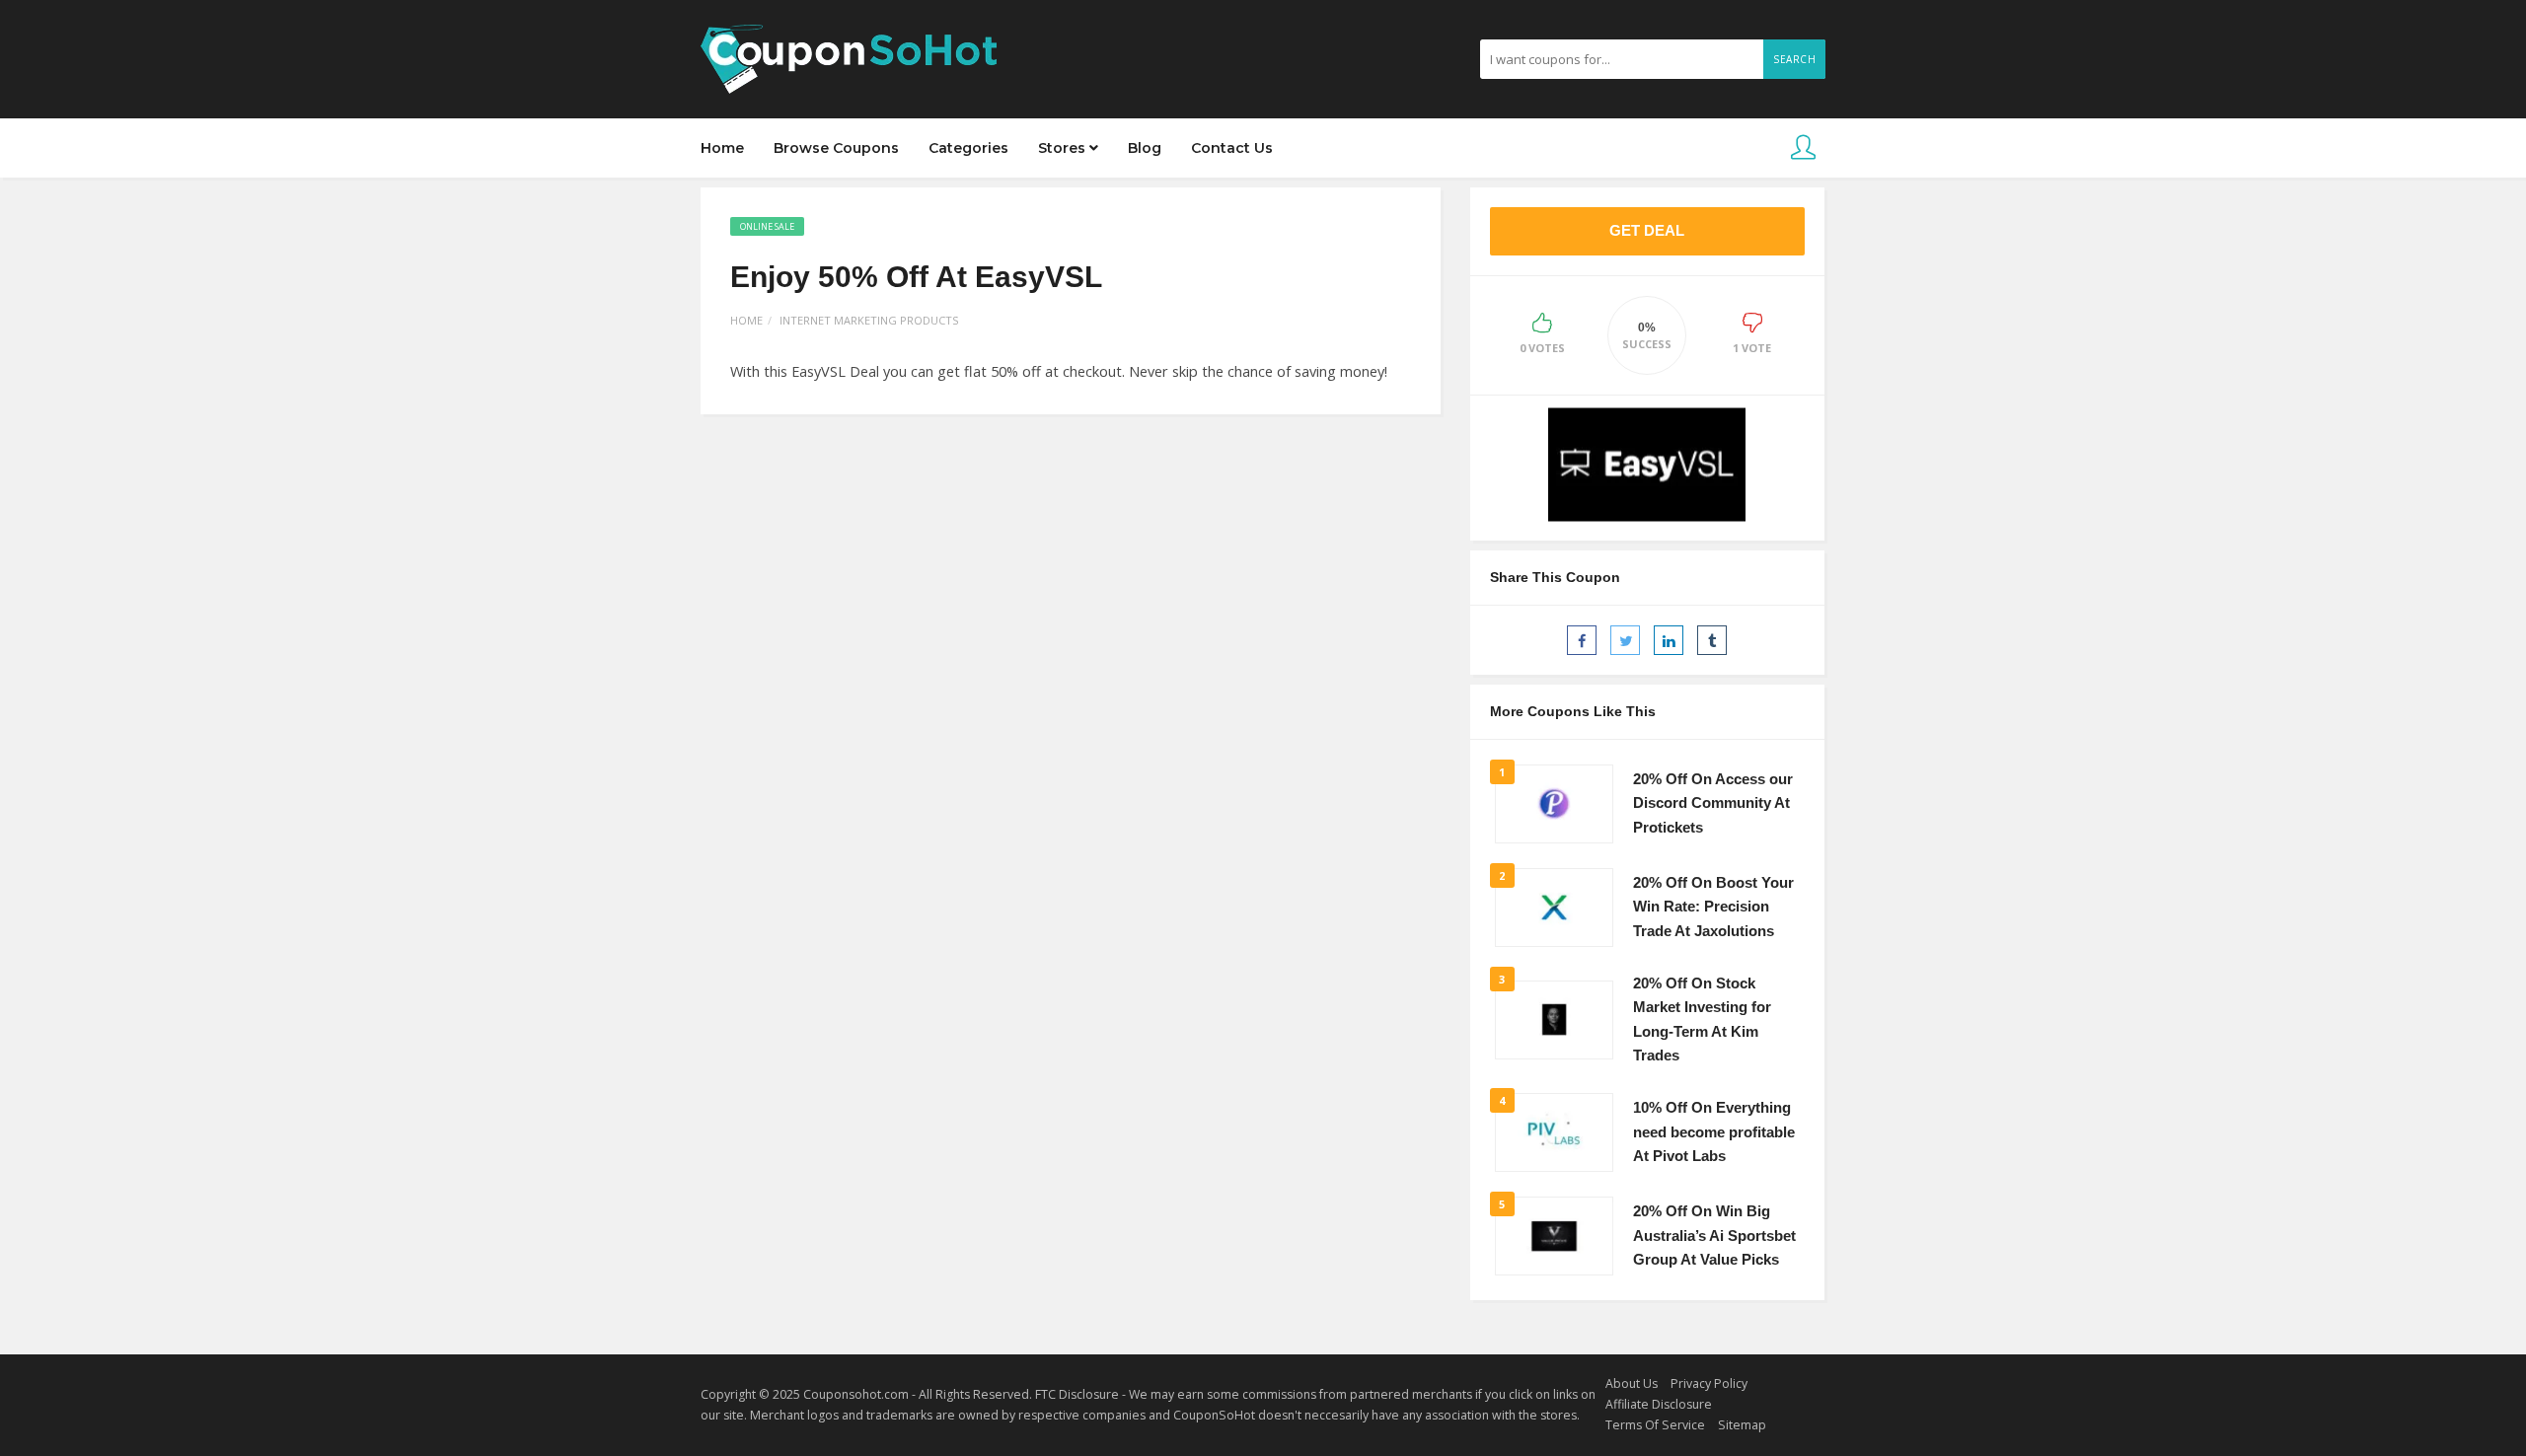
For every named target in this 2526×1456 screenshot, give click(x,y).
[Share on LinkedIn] (1669, 640)
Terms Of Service (1655, 1425)
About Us (1632, 1383)
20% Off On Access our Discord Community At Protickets (1713, 803)
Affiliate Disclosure (1659, 1404)
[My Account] (1803, 148)
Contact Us (1232, 148)
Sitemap (1742, 1425)
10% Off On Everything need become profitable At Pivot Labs (1714, 1132)
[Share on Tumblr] (1712, 640)
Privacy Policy (1709, 1383)
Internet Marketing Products (869, 320)
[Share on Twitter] (1625, 640)
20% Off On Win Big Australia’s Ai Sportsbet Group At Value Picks (1714, 1236)
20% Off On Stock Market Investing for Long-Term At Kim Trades (1702, 1020)
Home (722, 148)
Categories (968, 148)
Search (1794, 59)
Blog (1145, 148)
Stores (1064, 148)
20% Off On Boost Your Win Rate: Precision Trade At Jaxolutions (1713, 907)
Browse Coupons (836, 148)
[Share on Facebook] (1582, 640)
